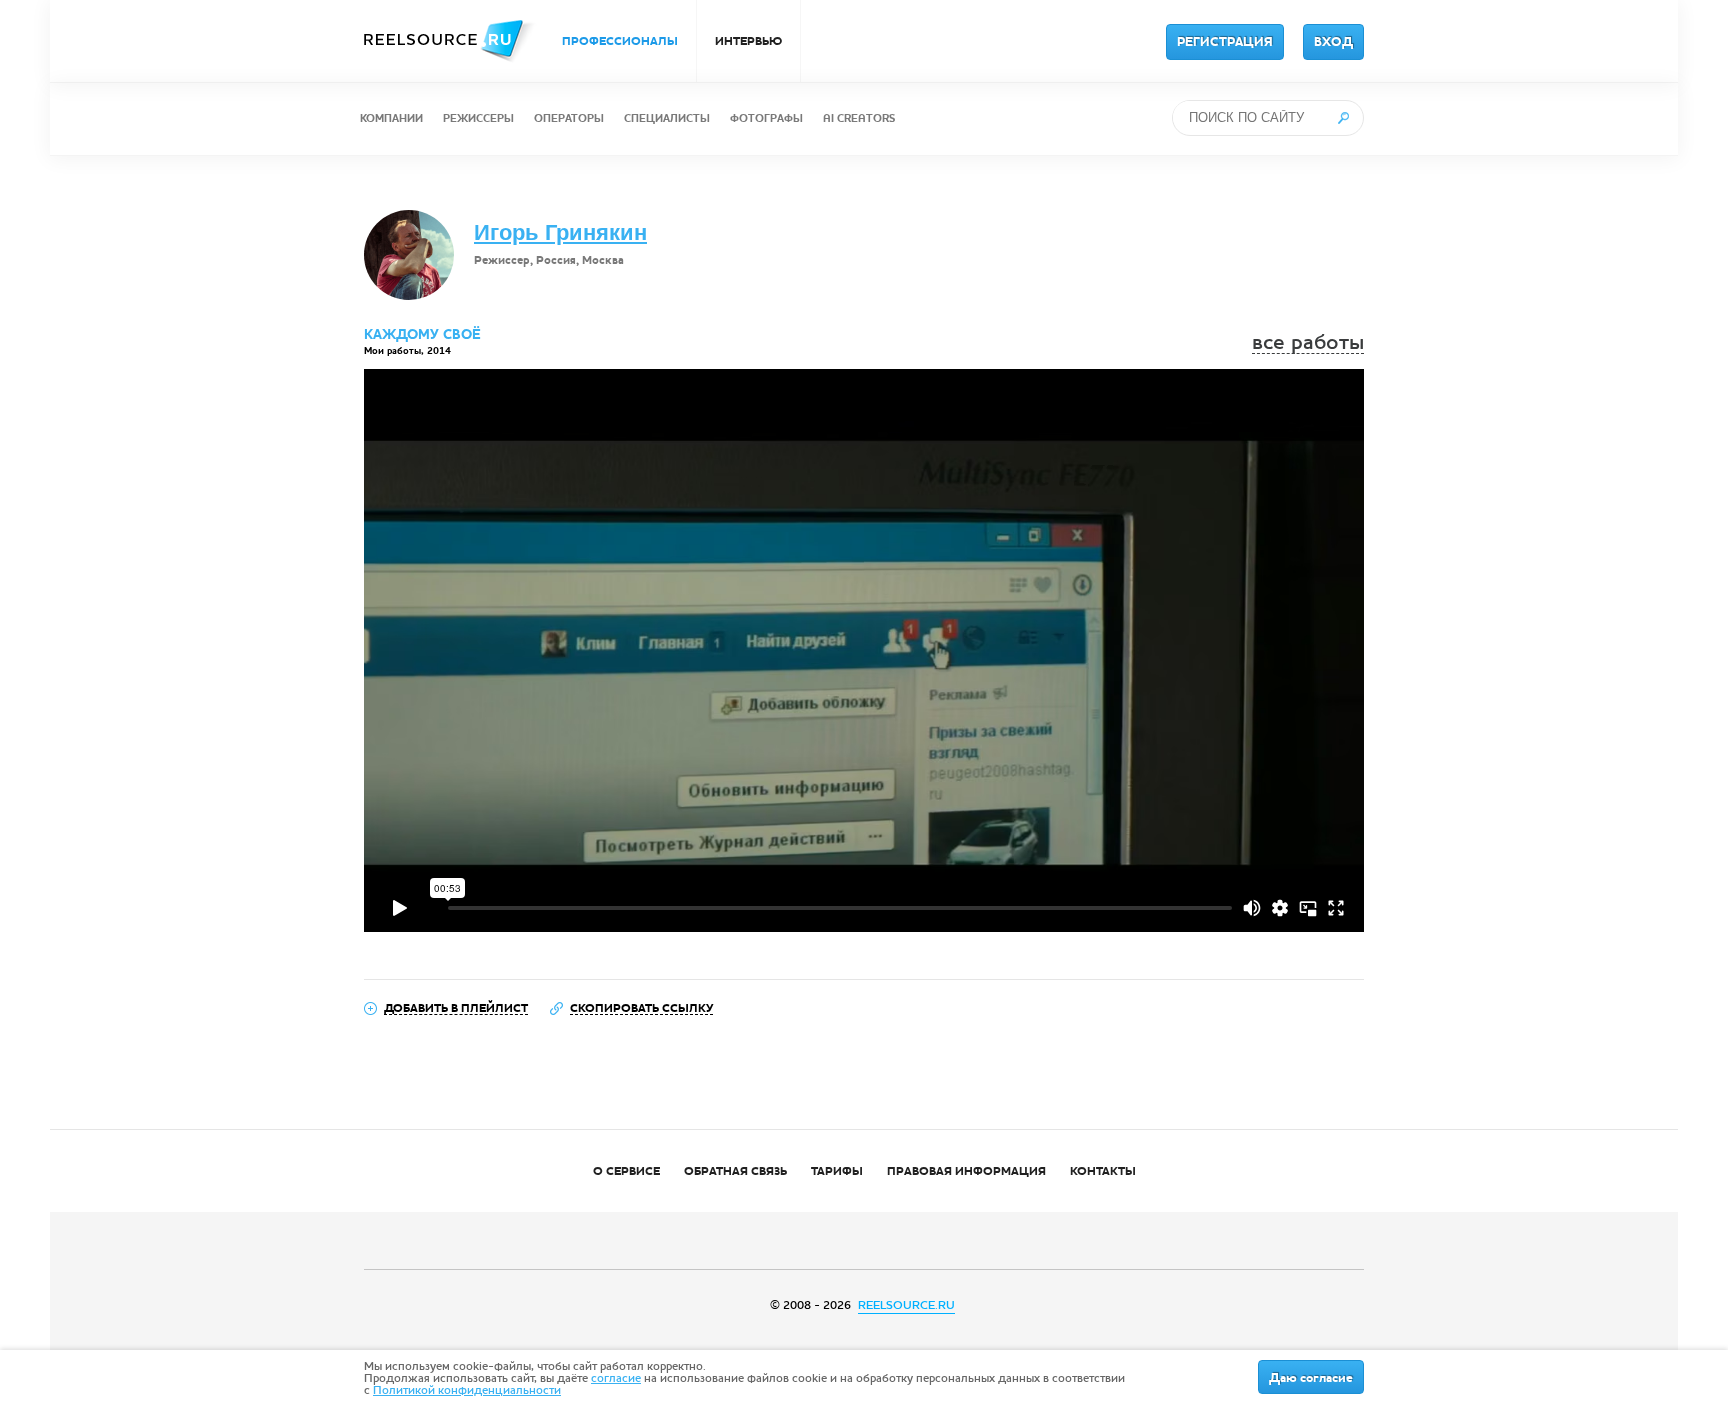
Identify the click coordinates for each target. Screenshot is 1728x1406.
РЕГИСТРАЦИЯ (1225, 42)
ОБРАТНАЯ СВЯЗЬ (735, 1171)
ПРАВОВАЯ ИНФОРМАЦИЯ (966, 1171)
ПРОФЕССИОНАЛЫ (620, 41)
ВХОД (1333, 42)
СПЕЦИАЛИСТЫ (667, 118)
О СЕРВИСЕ (626, 1171)
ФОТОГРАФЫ (766, 118)
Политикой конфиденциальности (467, 1390)
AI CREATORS (859, 118)
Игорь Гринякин (560, 232)
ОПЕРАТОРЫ (569, 118)
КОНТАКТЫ (1103, 1171)
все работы (1308, 342)
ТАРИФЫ (837, 1171)
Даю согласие (1311, 1378)
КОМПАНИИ (391, 118)
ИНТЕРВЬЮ (748, 41)
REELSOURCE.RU (906, 1305)
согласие (616, 1378)
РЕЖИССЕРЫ (478, 118)
